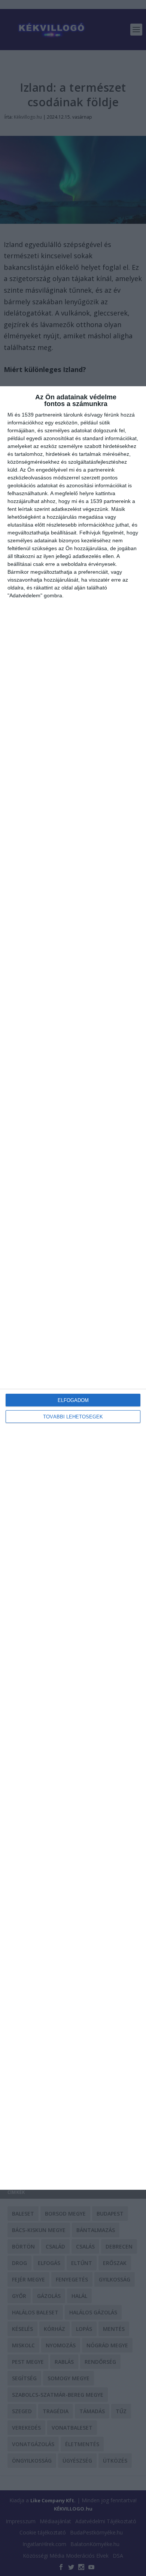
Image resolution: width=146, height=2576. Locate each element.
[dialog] (73, 1288)
